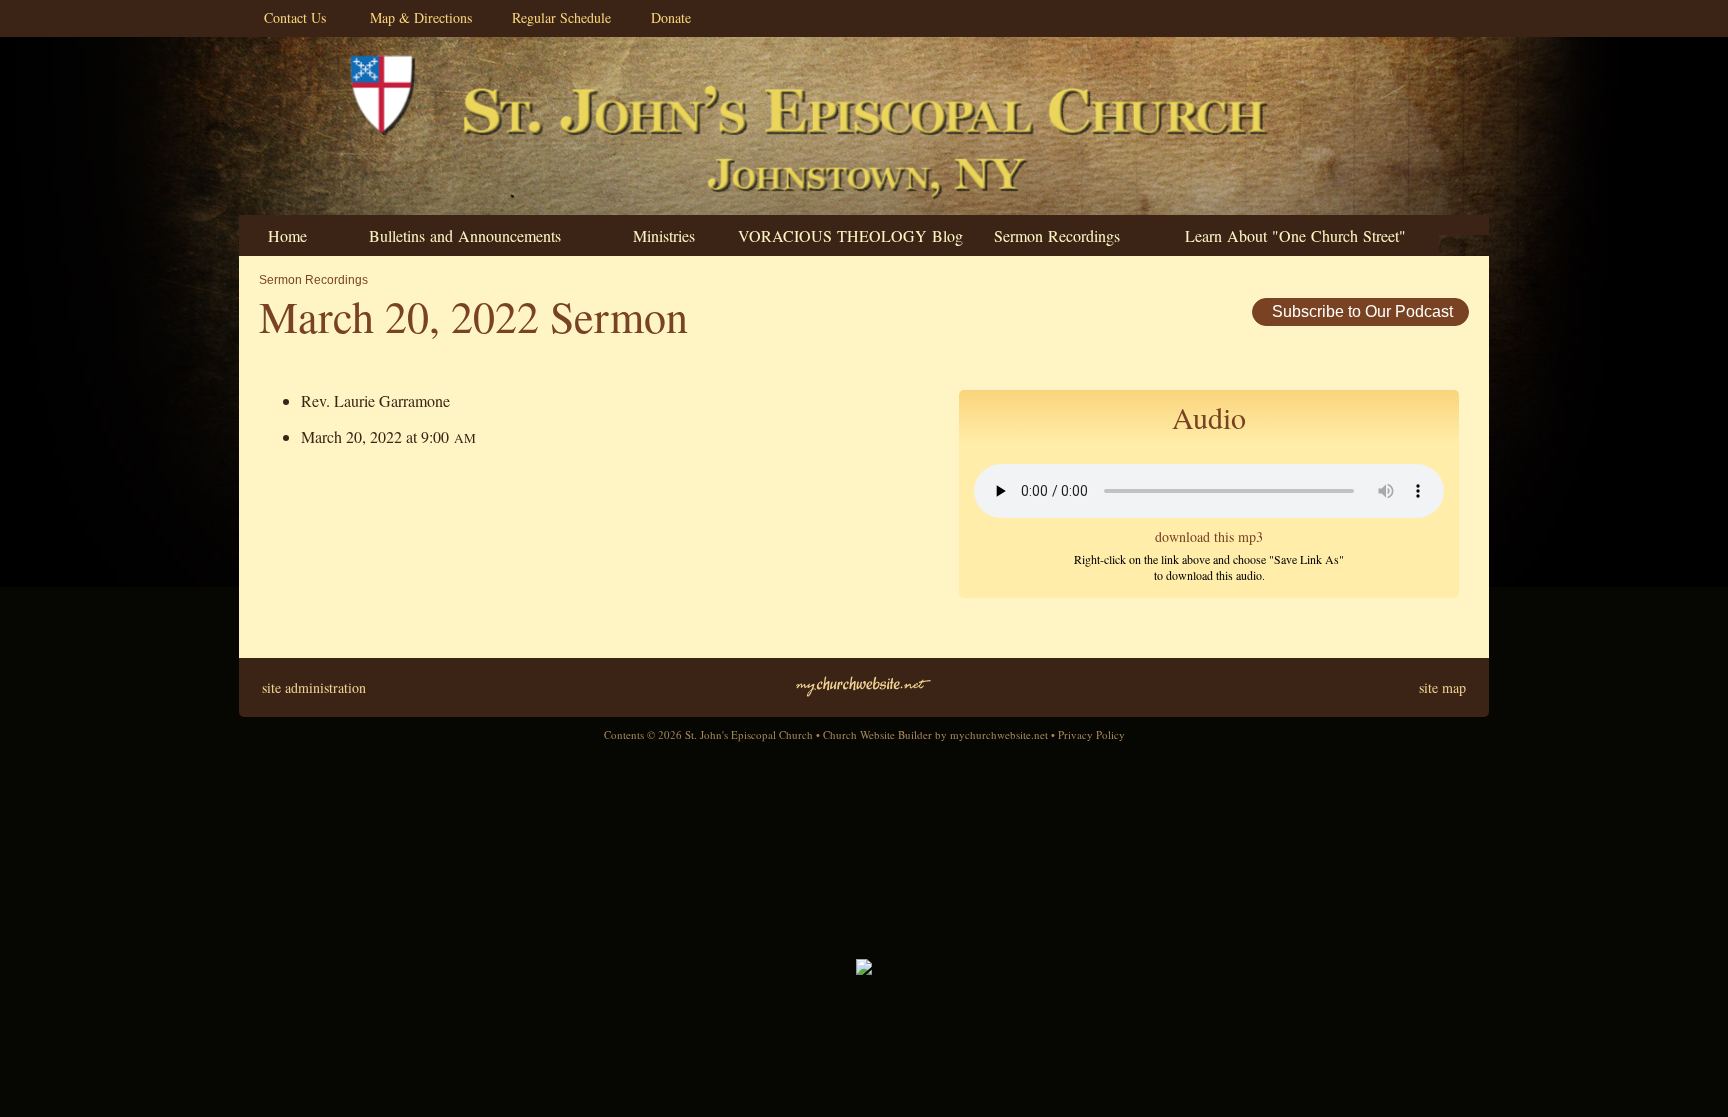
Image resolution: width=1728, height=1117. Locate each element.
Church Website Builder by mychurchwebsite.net (935, 734)
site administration (314, 687)
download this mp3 (1209, 536)
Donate (666, 17)
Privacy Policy (1091, 734)
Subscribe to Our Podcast (1360, 311)
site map (1442, 687)
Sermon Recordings (313, 280)
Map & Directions (416, 17)
